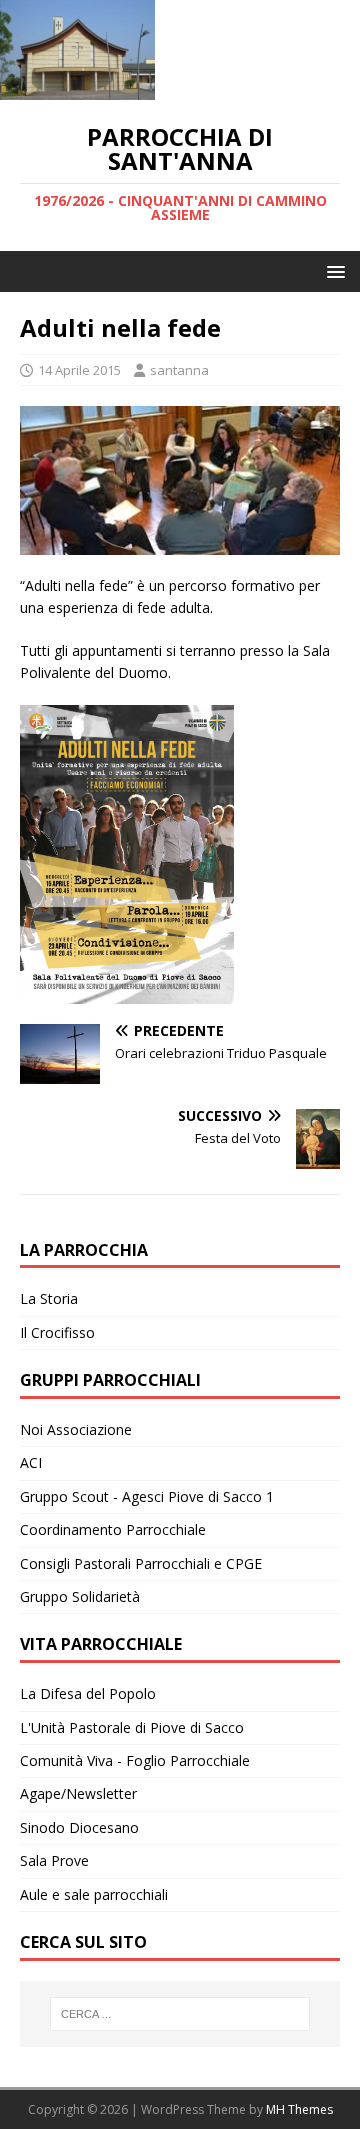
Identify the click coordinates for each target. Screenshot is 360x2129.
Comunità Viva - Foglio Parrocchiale (135, 1760)
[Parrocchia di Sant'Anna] (77, 88)
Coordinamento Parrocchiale (113, 1529)
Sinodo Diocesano (79, 1827)
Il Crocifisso (57, 1332)
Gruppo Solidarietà (80, 1596)
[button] (332, 270)
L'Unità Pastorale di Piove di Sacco (132, 1727)
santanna (179, 370)
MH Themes (299, 2109)
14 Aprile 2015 (79, 370)
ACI (31, 1462)
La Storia (49, 1298)
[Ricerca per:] (180, 2014)
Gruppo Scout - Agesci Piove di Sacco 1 (147, 1496)
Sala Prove (54, 1860)
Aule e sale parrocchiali (94, 1894)
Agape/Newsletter (78, 1793)
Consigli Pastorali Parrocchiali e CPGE (141, 1563)
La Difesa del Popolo (88, 1693)
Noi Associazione (76, 1429)
